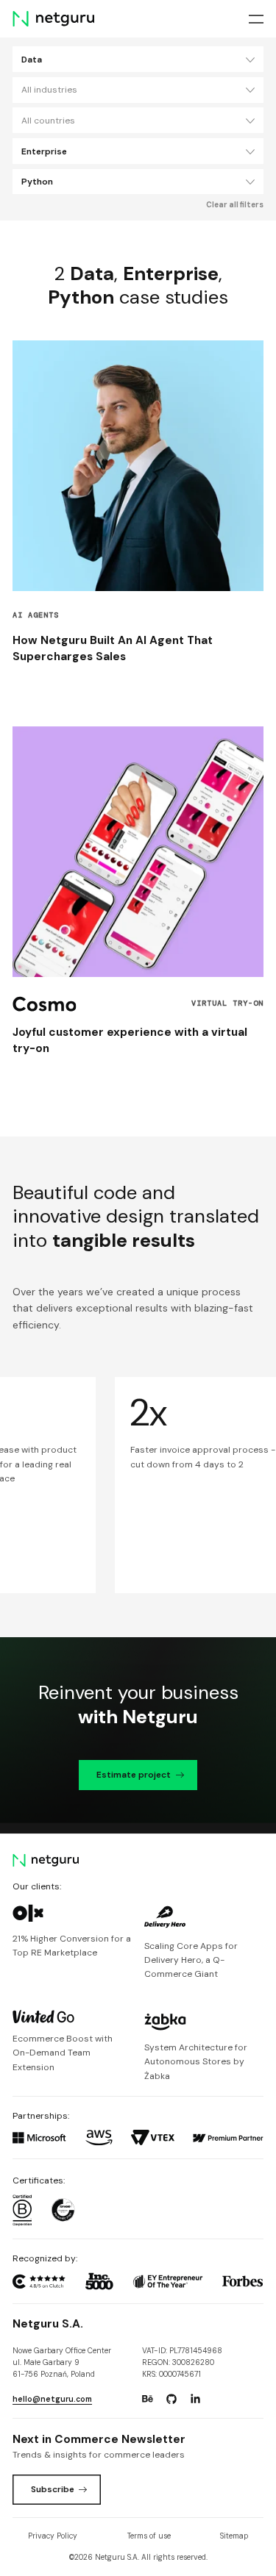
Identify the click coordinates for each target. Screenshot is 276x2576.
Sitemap (234, 2536)
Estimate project (134, 1775)
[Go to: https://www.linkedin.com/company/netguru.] (195, 2399)
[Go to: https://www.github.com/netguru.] (171, 2399)
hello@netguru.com (52, 2399)
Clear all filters (235, 205)
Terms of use (149, 2536)
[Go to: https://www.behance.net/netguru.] (147, 2399)
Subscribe (53, 2489)
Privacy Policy (53, 2536)
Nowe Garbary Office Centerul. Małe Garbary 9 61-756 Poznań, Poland (62, 2363)
